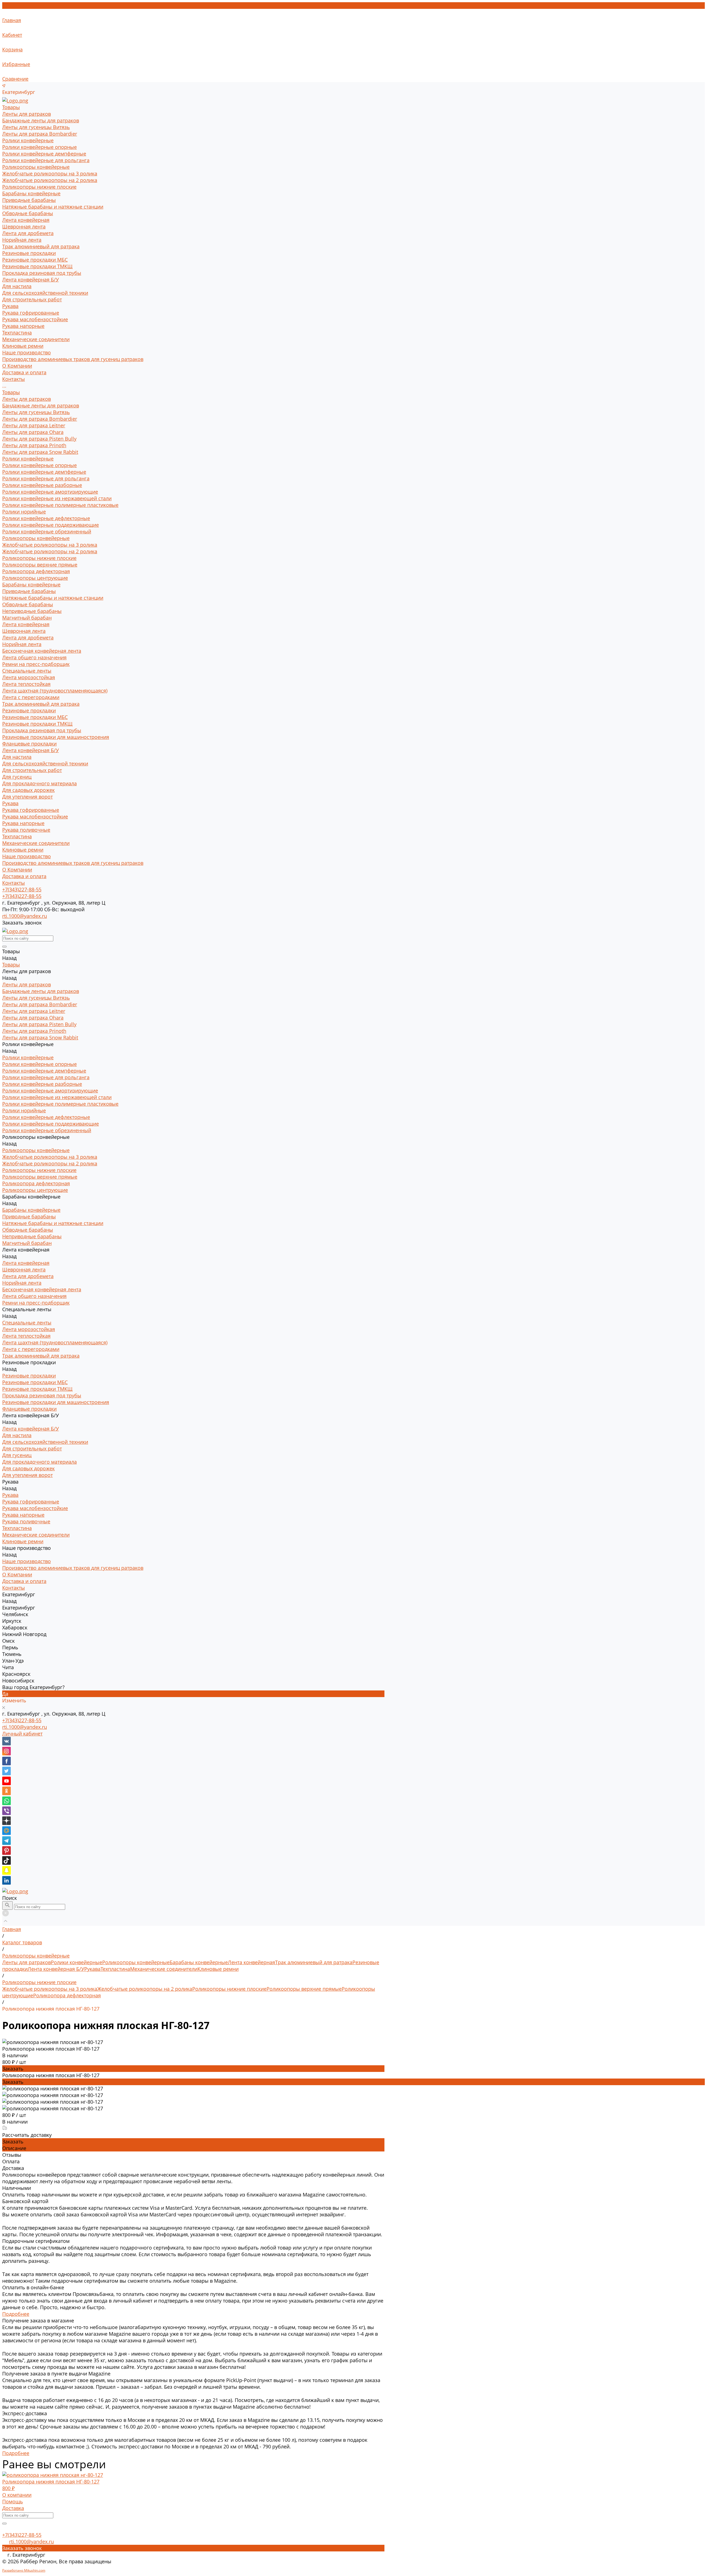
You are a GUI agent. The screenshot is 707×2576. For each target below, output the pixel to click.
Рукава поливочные (26, 830)
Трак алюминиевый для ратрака (41, 246)
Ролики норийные (24, 512)
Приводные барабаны (29, 200)
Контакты (14, 883)
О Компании (17, 870)
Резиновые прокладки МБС (35, 260)
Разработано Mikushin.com (24, 2570)
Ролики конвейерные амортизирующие (50, 492)
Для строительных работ (32, 299)
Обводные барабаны (28, 213)
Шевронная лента (24, 226)
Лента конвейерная (26, 220)
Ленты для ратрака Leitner (34, 425)
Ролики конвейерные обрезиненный (47, 531)
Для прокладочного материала (39, 783)
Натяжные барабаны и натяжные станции (53, 207)
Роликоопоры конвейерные (36, 167)
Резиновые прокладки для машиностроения (56, 737)
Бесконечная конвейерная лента (42, 651)
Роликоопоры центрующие (35, 578)
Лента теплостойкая (26, 684)
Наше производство (27, 856)
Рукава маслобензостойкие (35, 319)
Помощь (13, 2501)
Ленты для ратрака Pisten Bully (39, 439)
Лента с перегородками (31, 697)
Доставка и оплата (24, 876)
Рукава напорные (23, 326)
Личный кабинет (22, 1734)
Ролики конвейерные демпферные (44, 154)
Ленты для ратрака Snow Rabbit (40, 452)
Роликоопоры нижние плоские (39, 187)
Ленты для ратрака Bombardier (40, 134)
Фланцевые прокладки (29, 744)
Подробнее (16, 2314)
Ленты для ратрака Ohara (33, 432)
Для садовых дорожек (28, 790)
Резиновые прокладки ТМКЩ (37, 266)
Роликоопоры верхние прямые (40, 565)
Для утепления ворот (27, 797)
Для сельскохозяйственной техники (45, 293)
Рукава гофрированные (31, 313)
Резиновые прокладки (29, 253)
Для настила (17, 286)
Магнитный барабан (27, 618)
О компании (17, 2495)
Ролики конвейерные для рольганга (46, 160)
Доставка (13, 2508)
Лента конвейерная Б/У (31, 280)
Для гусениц (17, 777)
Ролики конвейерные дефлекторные (46, 518)
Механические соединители (36, 339)
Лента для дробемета (28, 233)
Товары (11, 392)
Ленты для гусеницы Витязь (36, 127)
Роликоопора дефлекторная (36, 571)
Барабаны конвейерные (31, 193)
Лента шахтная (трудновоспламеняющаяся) (55, 691)
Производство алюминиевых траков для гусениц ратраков (73, 359)
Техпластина (17, 333)
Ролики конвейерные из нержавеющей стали (57, 498)
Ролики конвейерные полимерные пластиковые (60, 505)
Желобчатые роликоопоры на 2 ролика (50, 180)
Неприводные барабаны (32, 611)
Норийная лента (22, 240)
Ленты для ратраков (27, 114)
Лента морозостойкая (29, 677)
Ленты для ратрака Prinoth (34, 445)
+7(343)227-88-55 (22, 1720)
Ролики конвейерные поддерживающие (51, 525)
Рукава (10, 306)
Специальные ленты (27, 671)
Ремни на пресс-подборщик (36, 664)
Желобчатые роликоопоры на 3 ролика (50, 173)
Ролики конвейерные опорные (39, 147)
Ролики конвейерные (28, 140)
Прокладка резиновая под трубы (42, 273)
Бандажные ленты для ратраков (41, 120)
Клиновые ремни (23, 346)
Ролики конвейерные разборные (42, 485)
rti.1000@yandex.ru (25, 1727)
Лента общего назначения (34, 657)
